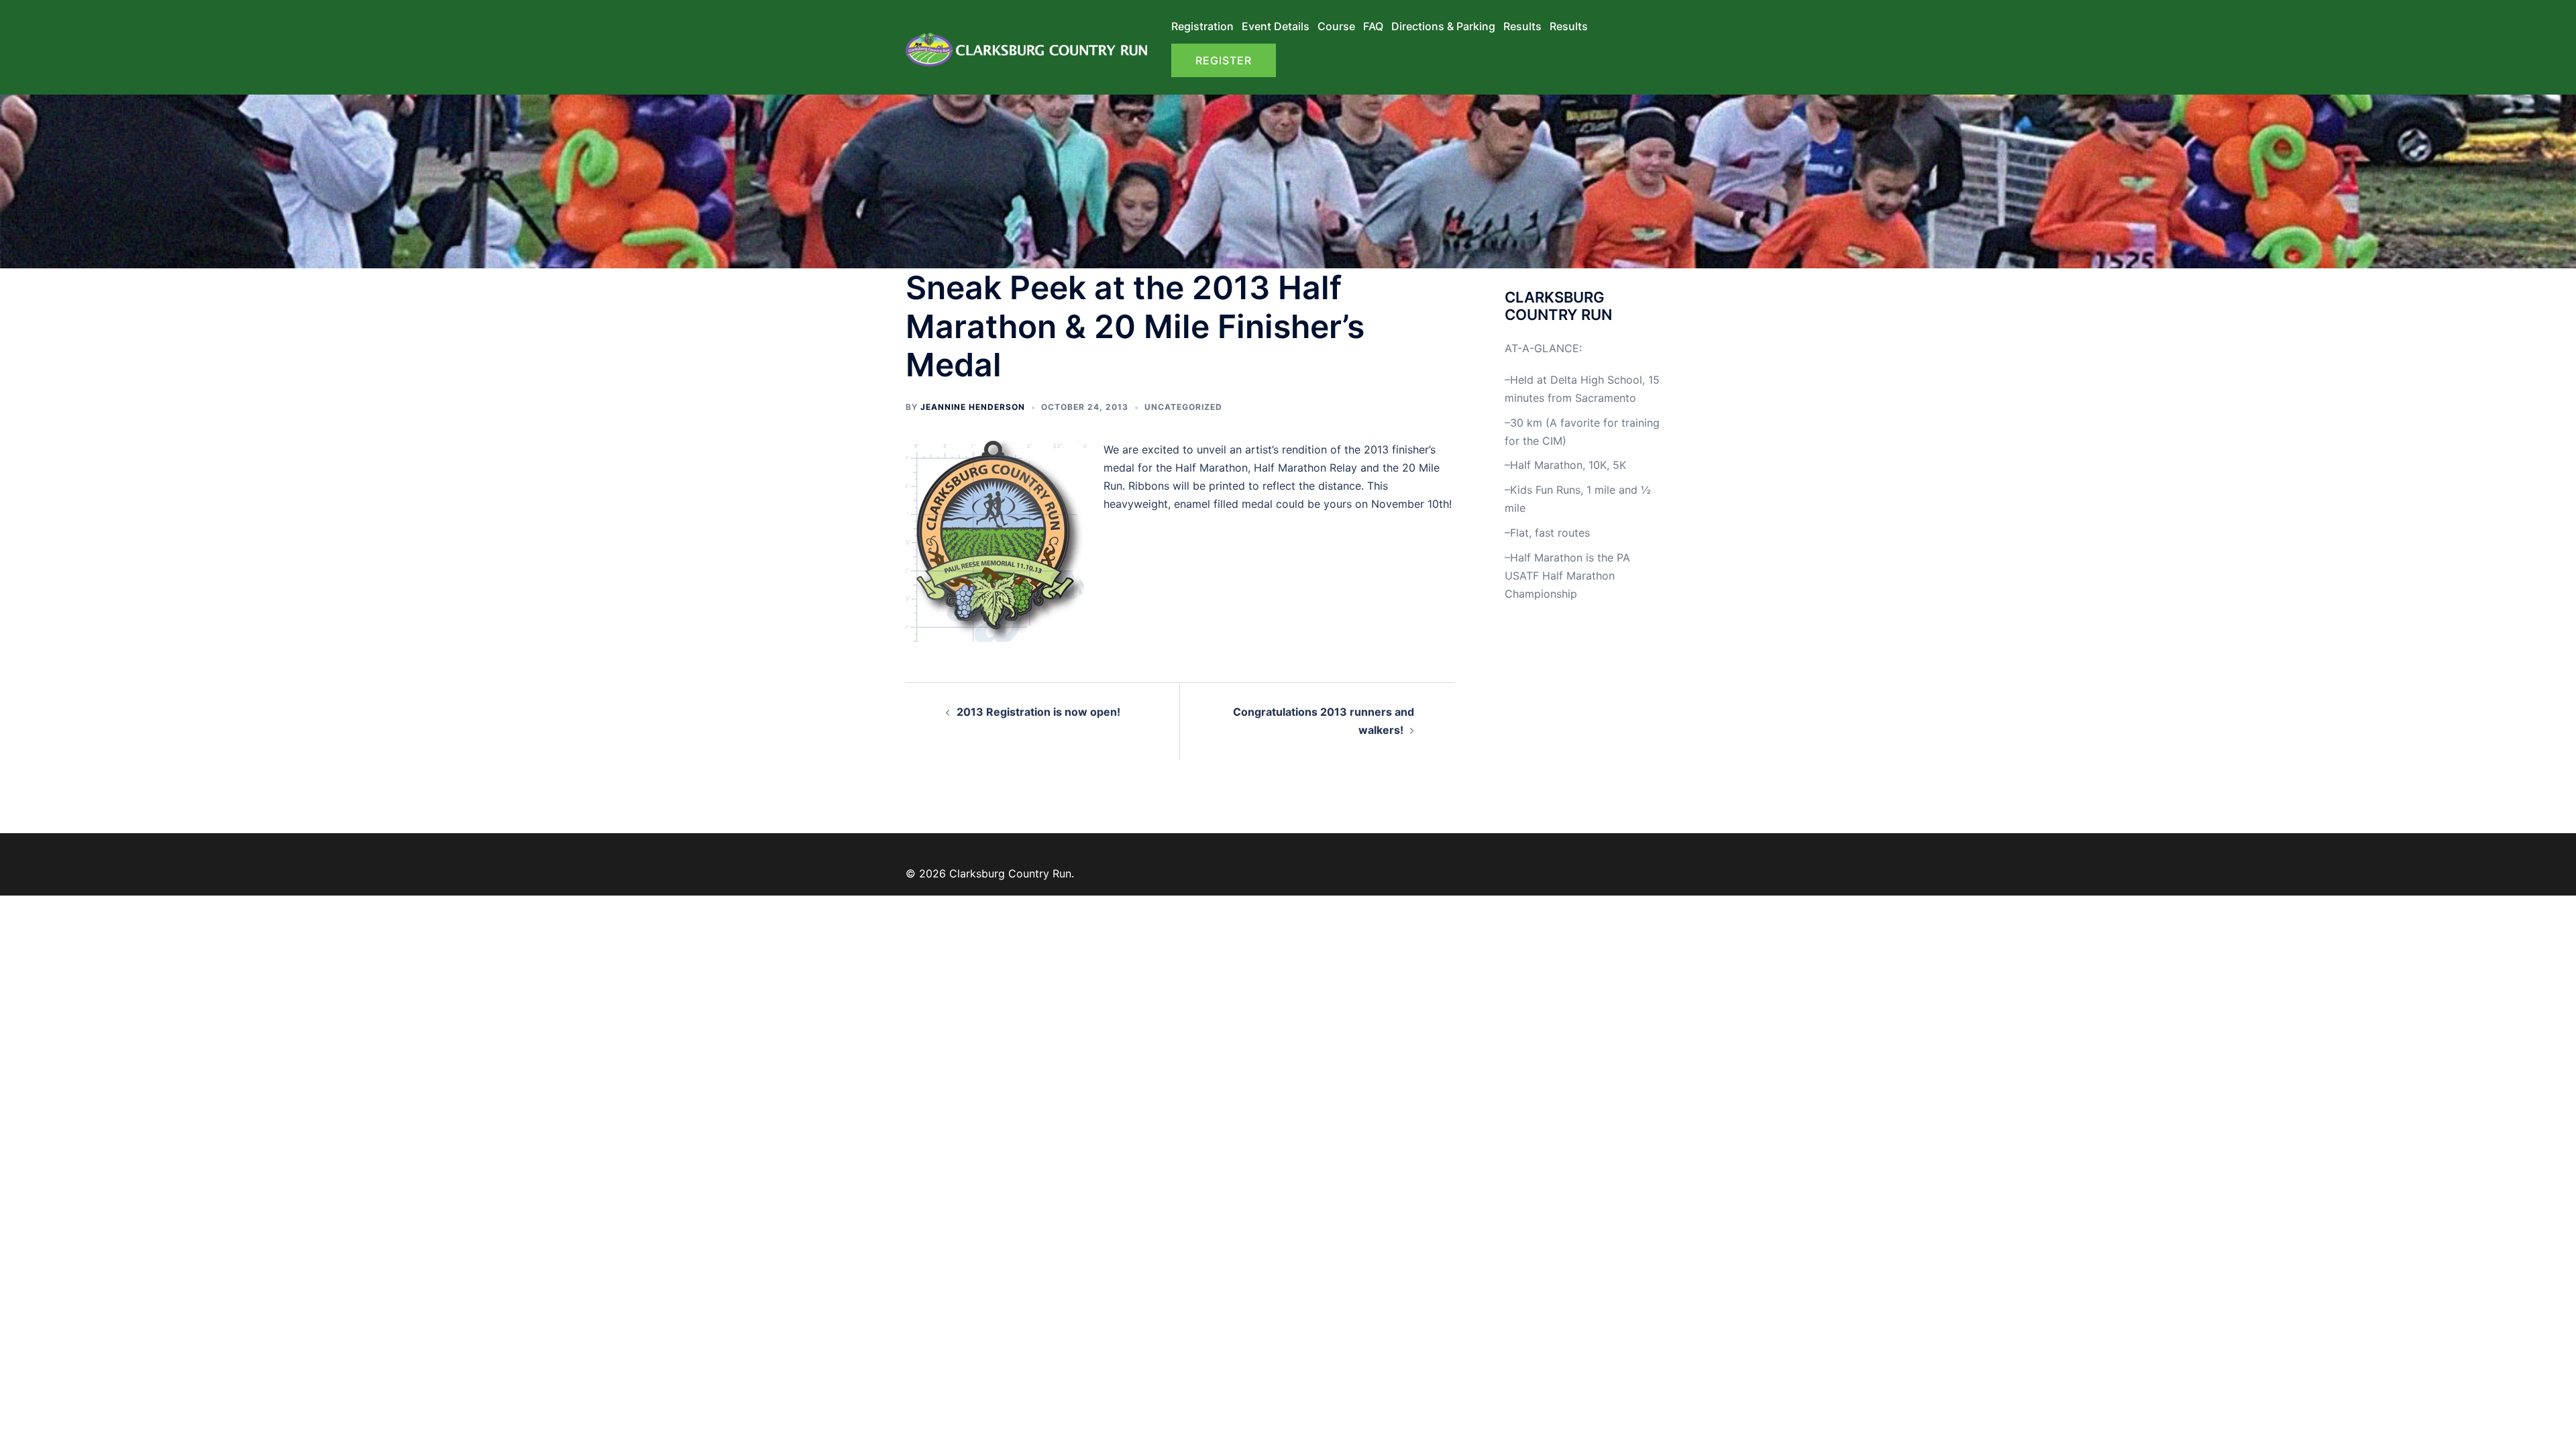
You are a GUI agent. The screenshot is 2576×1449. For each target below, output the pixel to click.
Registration (1202, 26)
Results (1522, 26)
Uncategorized (1183, 407)
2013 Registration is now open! (1038, 712)
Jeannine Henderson (973, 407)
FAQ (1373, 26)
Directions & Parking (1443, 26)
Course (1336, 26)
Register (1224, 60)
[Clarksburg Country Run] (1026, 46)
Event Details (1276, 26)
